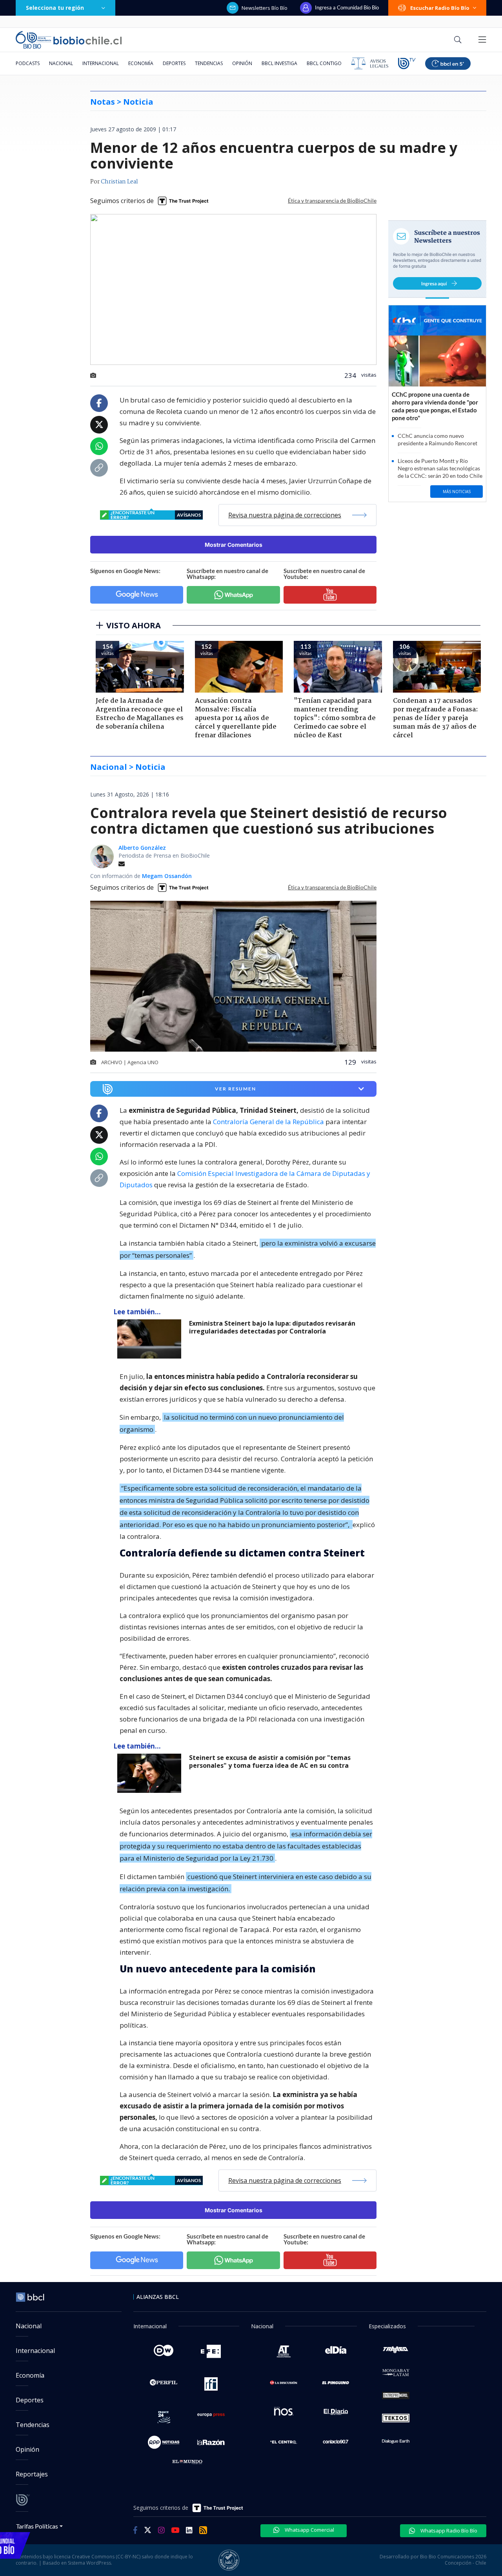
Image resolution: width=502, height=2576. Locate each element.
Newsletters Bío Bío (265, 8)
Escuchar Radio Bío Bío (440, 8)
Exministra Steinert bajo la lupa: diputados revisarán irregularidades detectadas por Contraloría (272, 1327)
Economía (141, 63)
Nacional (61, 63)
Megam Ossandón (167, 876)
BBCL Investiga (279, 63)
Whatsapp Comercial (309, 2530)
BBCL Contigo (324, 63)
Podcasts (28, 63)
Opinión (242, 63)
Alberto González (142, 848)
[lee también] (151, 1339)
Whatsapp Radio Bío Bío (448, 2531)
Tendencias (209, 63)
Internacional (101, 63)
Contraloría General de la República (268, 1122)
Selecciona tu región (55, 8)
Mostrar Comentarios (234, 545)
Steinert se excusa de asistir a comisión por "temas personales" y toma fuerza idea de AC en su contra (270, 1762)
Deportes (174, 63)
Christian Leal (119, 182)
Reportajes (32, 2474)
